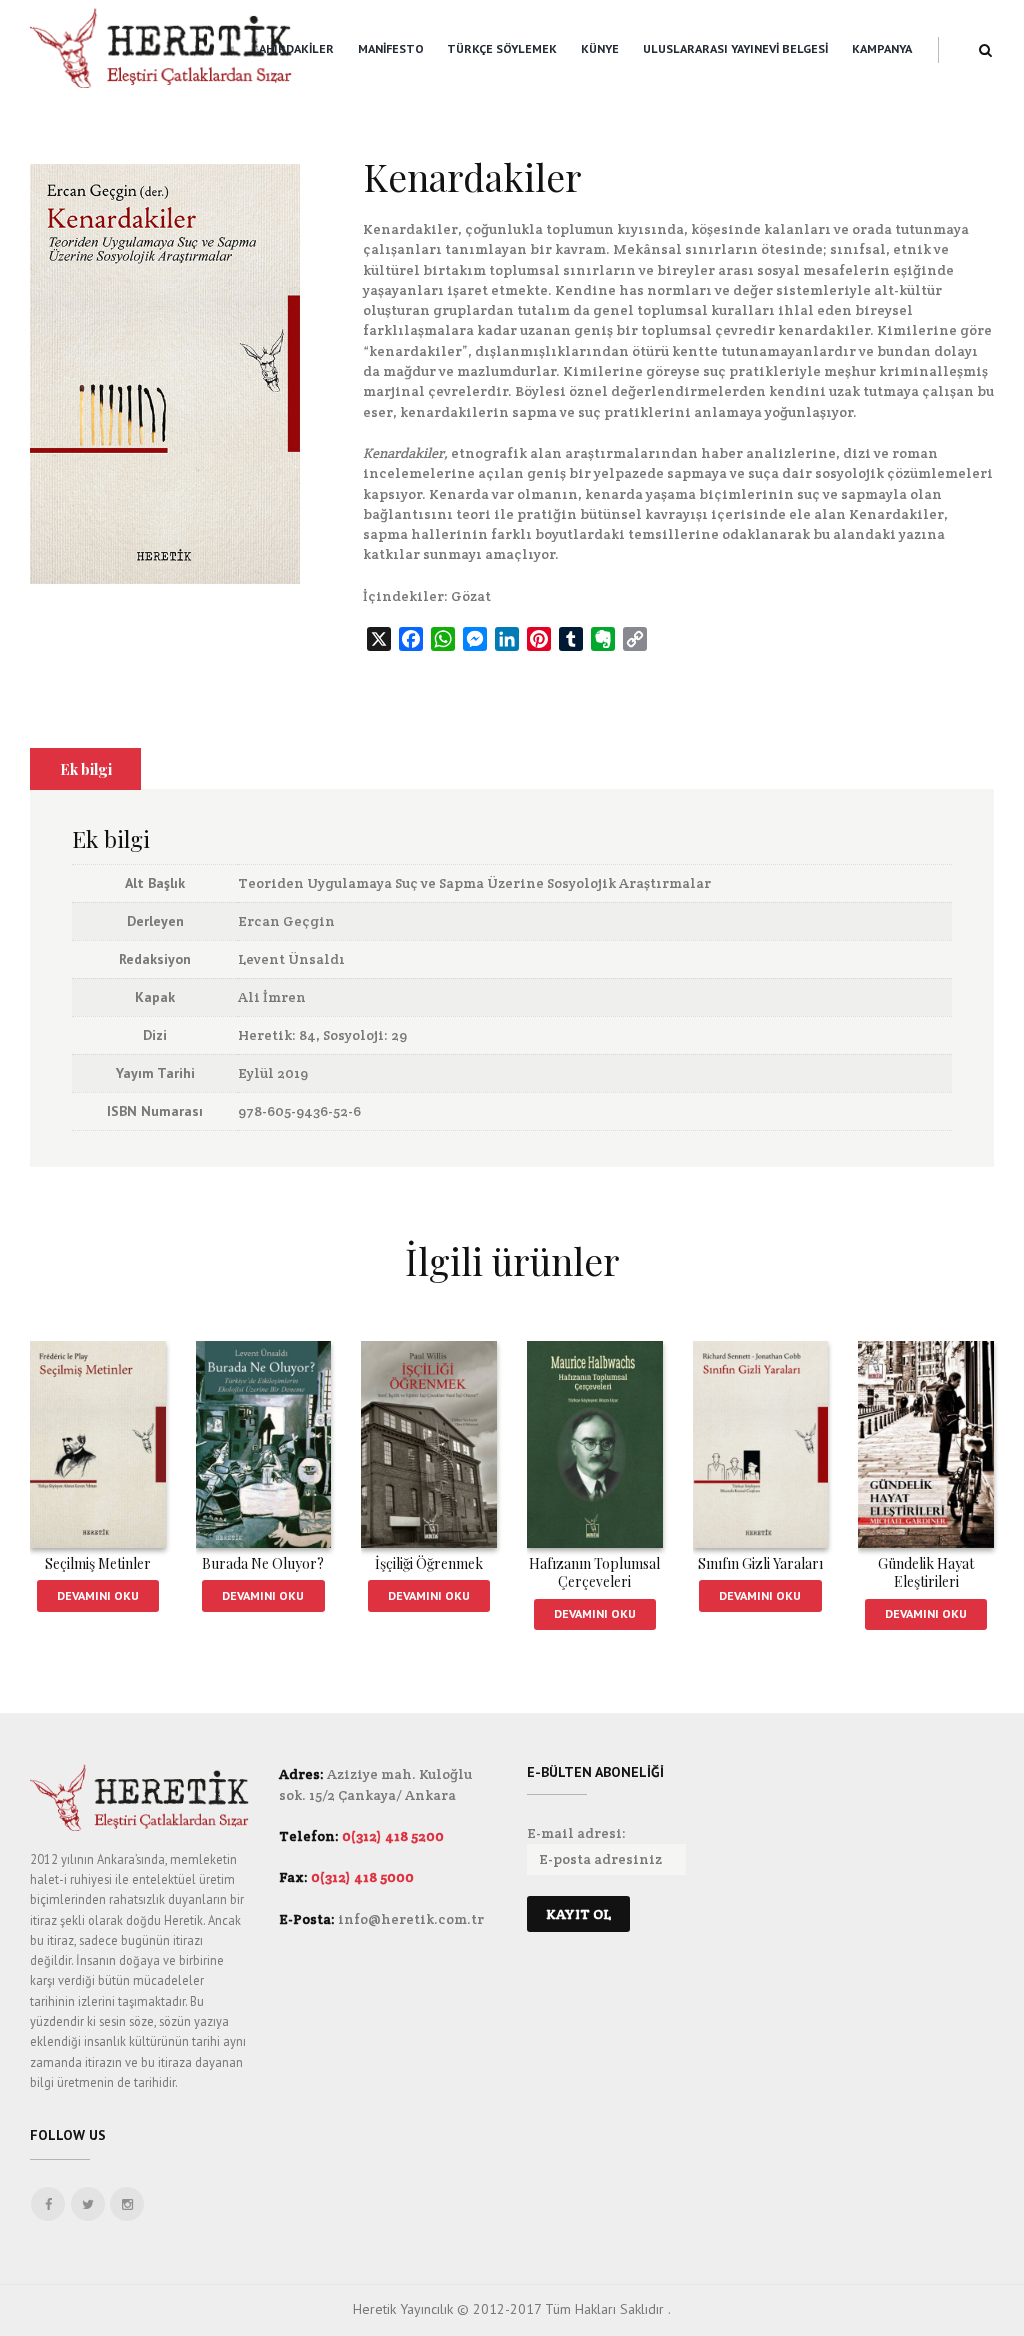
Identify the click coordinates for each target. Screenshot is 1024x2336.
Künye (600, 48)
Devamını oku (98, 1595)
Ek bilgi (86, 769)
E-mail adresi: (576, 1833)
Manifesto (391, 48)
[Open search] (986, 50)
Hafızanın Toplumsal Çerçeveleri (594, 1572)
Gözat (471, 596)
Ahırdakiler (296, 48)
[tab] (85, 769)
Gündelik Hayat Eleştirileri (926, 1572)
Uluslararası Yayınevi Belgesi (735, 48)
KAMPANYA (882, 48)
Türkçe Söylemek (502, 48)
